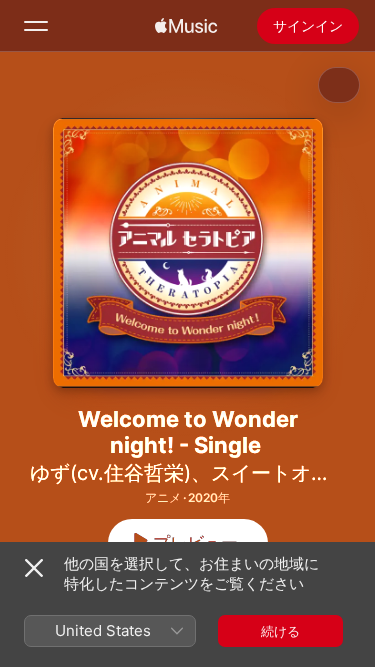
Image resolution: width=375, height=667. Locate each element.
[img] (186, 26)
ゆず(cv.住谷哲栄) (110, 473)
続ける (280, 631)
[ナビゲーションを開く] (36, 26)
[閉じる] (34, 568)
